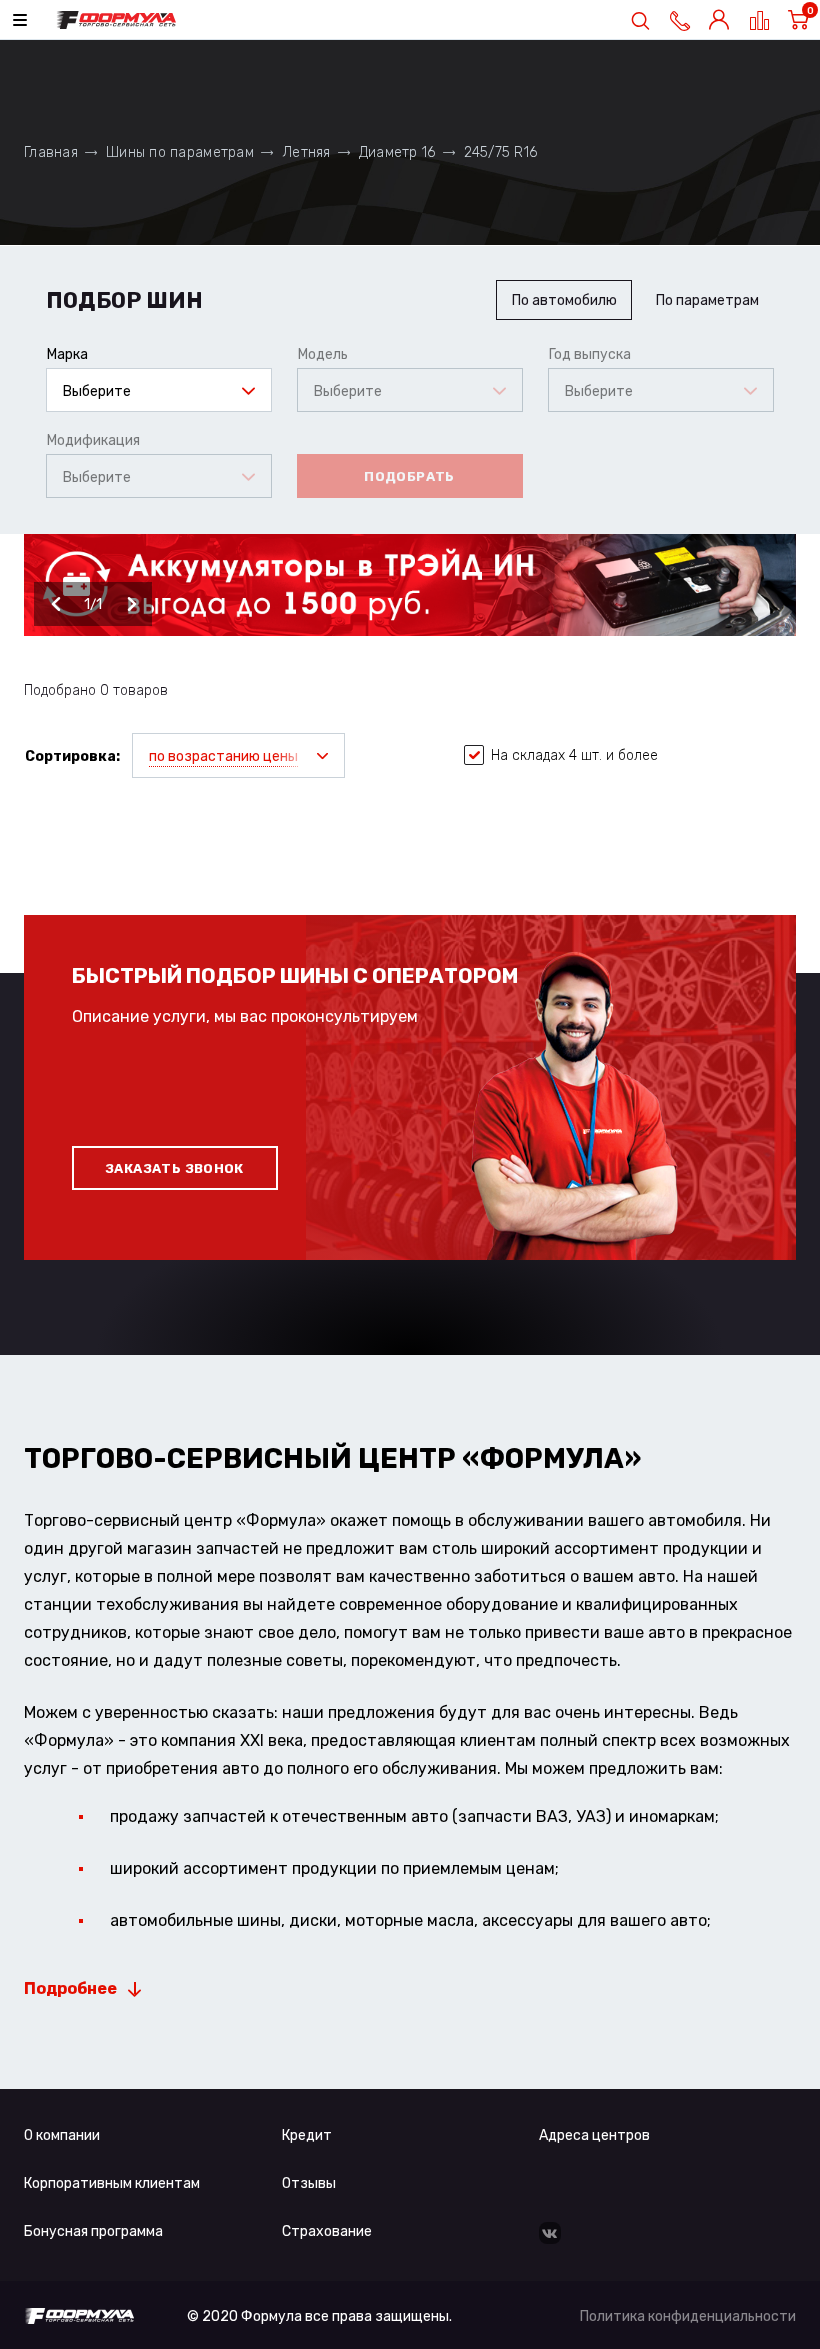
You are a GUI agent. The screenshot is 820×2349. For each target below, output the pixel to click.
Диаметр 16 (397, 152)
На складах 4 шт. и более (574, 755)
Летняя (306, 152)
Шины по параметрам (180, 152)
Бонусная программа (93, 2231)
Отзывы (309, 2183)
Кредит (307, 2135)
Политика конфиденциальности (688, 2316)
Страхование (327, 2231)
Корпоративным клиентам (112, 2183)
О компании (62, 2135)
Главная (51, 152)
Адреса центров (594, 2135)
